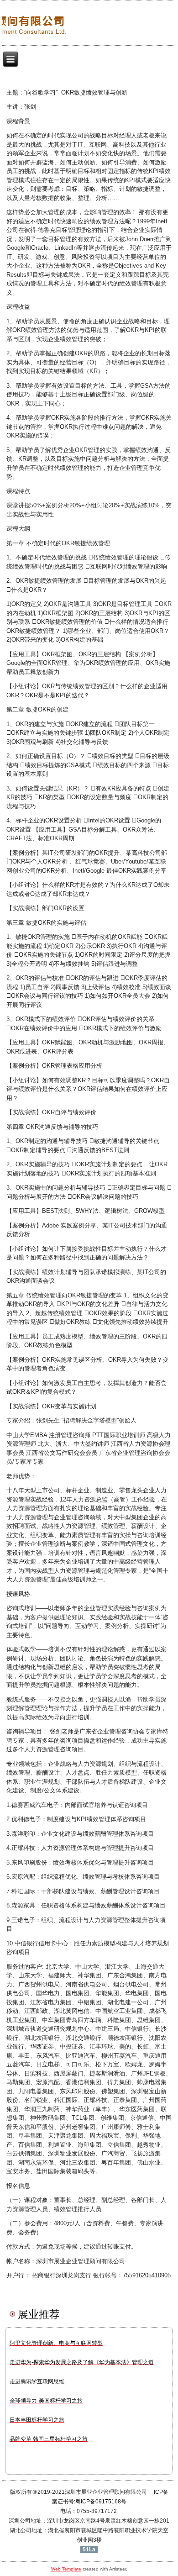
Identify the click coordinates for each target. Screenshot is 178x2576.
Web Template (66, 2569)
